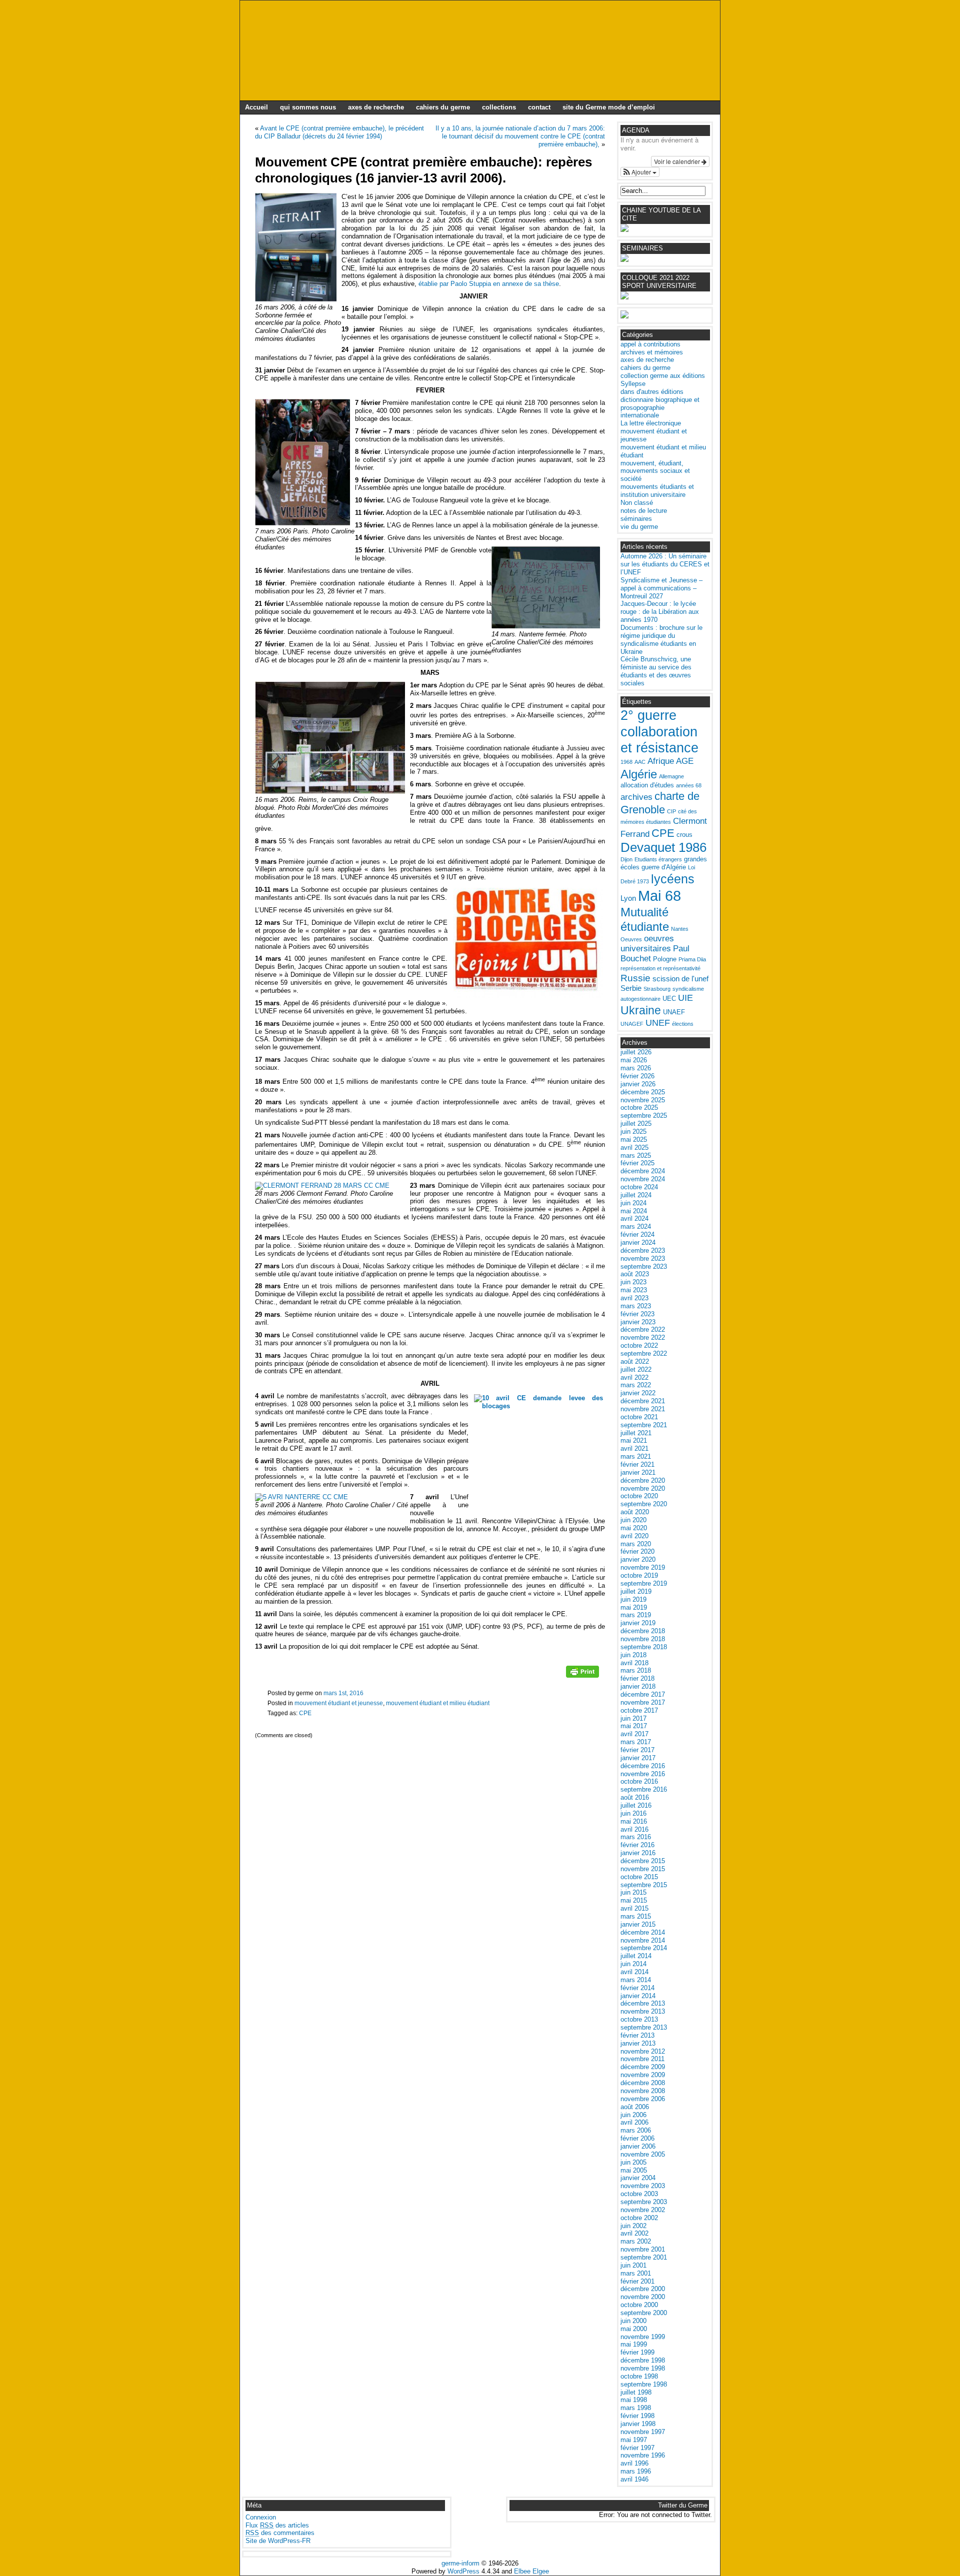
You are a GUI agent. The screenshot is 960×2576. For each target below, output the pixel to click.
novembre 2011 (642, 2059)
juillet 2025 (636, 1124)
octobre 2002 (639, 2218)
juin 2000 (633, 2321)
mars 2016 (636, 1837)
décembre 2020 (643, 1480)
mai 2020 (634, 1528)
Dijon (626, 859)
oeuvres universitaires (647, 944)
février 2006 (637, 2138)
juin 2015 (633, 1892)
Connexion (261, 2517)
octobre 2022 (639, 1345)
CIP (671, 811)
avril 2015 (634, 1908)
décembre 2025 (643, 1092)
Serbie (631, 988)
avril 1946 (634, 2479)
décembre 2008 (643, 2083)
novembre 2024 (643, 1179)
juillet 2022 (636, 1369)
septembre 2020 (644, 1504)
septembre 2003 (644, 2202)
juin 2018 (633, 1655)
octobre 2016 (639, 1781)
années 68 (689, 785)
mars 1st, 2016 (343, 1693)
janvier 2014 (638, 1996)
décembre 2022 (643, 1329)
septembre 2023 (644, 1267)
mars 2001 (636, 2273)
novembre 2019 (643, 1567)
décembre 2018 (643, 1631)
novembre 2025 (643, 1100)
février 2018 (637, 1678)
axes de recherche (376, 107)
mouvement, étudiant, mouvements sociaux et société (655, 471)
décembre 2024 (643, 1171)
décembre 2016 (643, 1766)
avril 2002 (634, 2233)
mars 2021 (636, 1456)
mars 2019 (636, 1615)
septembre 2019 (644, 1583)
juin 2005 (633, 2162)
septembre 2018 (644, 1647)
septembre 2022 (644, 1353)
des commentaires (280, 2533)
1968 (626, 762)
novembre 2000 (643, 2297)
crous (684, 835)
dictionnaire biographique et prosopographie (660, 404)
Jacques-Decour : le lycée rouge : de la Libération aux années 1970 (660, 612)
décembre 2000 (643, 2289)
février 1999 (637, 2352)
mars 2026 (636, 1068)
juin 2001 (633, 2265)
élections (683, 1024)
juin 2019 (633, 1599)
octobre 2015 (639, 1877)
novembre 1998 (643, 2368)
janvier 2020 (638, 1559)
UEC (669, 999)
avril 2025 (634, 1148)
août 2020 (635, 1512)
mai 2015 (634, 1900)
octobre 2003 (639, 2194)
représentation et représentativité (660, 968)
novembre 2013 (643, 2011)
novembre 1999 (643, 2337)
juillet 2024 (636, 1195)
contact (539, 107)
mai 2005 (634, 2170)
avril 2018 (634, 1663)
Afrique (661, 761)
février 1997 (637, 2448)
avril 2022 (634, 1377)
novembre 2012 (643, 2051)
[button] (640, 172)
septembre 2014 (644, 1948)
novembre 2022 (643, 1337)
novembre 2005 (643, 2154)
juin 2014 (633, 1964)
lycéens (673, 879)
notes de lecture (644, 511)
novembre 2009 (643, 2075)
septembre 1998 (644, 2384)
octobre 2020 (639, 1496)
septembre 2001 (644, 2257)
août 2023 (635, 1274)
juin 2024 (633, 1203)
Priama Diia (692, 959)
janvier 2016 (638, 1853)
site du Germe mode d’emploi (609, 107)
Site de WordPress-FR (278, 2541)
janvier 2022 (638, 1393)
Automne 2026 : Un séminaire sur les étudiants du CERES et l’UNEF (665, 564)
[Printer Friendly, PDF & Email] (582, 1675)
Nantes (680, 929)
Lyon (628, 898)
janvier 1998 (638, 2424)
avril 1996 (634, 2463)
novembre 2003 (643, 2186)
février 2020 (637, 1551)
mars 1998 (636, 2408)
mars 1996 (636, 2471)
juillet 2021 (636, 1433)
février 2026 (637, 1076)
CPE (305, 1713)
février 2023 (637, 1314)
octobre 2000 (639, 2305)
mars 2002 (636, 2241)
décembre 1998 (643, 2360)
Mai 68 (659, 896)
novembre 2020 (643, 1488)
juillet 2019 (636, 1591)
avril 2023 (634, 1298)
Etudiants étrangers (658, 859)
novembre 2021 (643, 1409)
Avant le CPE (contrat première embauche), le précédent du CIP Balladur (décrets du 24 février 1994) (339, 132)
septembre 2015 (644, 1885)
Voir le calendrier (678, 161)
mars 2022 (636, 1385)
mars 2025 (636, 1156)
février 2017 (637, 1750)
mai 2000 (634, 2329)
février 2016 (637, 1845)
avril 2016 (634, 1829)
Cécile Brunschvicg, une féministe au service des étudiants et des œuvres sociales (656, 671)
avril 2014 (634, 1972)
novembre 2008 (643, 2091)
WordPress (463, 2571)
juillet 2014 (636, 1956)
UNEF (658, 1023)
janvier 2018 (638, 1686)
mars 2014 (636, 1980)
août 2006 (635, 2107)
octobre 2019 (639, 1575)
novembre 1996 (643, 2455)
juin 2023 (633, 1282)
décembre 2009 (643, 2067)
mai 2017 (634, 1726)
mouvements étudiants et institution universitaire (657, 491)
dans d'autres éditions (652, 392)
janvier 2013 (638, 2043)
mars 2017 (636, 1742)
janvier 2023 (638, 1322)
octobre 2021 (639, 1417)
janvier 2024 (638, 1243)
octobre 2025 (639, 1108)
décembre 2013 (643, 2003)
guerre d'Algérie (664, 867)
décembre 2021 (643, 1401)
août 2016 (635, 1797)
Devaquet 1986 (663, 847)
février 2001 (637, 2281)
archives (636, 797)
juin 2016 (633, 1813)
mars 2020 (636, 1544)
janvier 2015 (638, 1924)
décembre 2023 (643, 1251)
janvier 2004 (638, 2178)
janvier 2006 (638, 2146)
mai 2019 (634, 1607)
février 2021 (637, 1464)
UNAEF (674, 1012)
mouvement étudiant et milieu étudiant (438, 1703)
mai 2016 (634, 1821)
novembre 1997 (643, 2432)
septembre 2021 (644, 1425)
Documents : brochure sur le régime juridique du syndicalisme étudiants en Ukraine (661, 640)
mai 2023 (634, 1290)
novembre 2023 (643, 1259)
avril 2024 (634, 1219)
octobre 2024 (639, 1187)
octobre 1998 (639, 2376)
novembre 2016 (643, 1774)
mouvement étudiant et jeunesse (339, 1703)
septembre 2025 (644, 1116)
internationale (640, 415)
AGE (685, 761)
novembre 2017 (643, 1702)
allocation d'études (647, 785)
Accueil (256, 107)
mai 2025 (634, 1140)
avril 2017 (634, 1734)
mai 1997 (634, 2440)
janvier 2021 (638, 1472)
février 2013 (637, 2035)
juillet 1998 (636, 2392)
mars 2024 (636, 1227)
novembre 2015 (643, 1869)
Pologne (665, 959)
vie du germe (639, 527)
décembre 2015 (643, 1861)
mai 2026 (634, 1060)
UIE (685, 998)
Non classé (637, 503)
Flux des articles (277, 2525)
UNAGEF (632, 1024)
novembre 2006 (643, 2099)
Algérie (639, 774)
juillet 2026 (636, 1052)
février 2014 (637, 1988)
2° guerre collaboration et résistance (659, 732)
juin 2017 (633, 1718)
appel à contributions (650, 344)
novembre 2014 (643, 1940)
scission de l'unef (680, 979)
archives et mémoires (652, 352)
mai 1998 (634, 2400)
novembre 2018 (643, 1639)
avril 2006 (634, 2122)
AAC (640, 762)
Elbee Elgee (531, 2571)
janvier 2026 (638, 1084)
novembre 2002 (643, 2210)
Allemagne (671, 776)
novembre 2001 (643, 2249)
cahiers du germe (443, 107)
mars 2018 (636, 1670)
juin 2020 (633, 1520)
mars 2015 (636, 1916)
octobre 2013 (639, 2019)
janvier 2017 (638, 1758)
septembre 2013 (644, 2027)
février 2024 (637, 1235)
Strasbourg (657, 989)
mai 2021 (634, 1440)
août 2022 (635, 1361)
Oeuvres (631, 939)
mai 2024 (634, 1211)
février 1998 (637, 2416)
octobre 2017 (639, 1710)
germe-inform (460, 2563)
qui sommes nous (308, 107)
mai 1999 (634, 2344)
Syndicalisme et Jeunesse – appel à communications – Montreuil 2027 (661, 588)
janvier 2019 (638, 1623)
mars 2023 (636, 1306)
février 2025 (637, 1163)
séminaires (636, 519)
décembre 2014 (643, 1932)
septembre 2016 (644, 1789)
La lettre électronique (651, 423)
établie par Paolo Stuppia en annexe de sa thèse (489, 284)
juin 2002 (633, 2226)
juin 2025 (633, 1132)
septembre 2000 (644, 2313)
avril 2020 (634, 1536)
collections (499, 107)
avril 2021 (634, 1448)
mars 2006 (636, 2130)
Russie (635, 978)
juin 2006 (633, 2115)
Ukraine (641, 1010)
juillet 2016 (636, 1805)
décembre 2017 (643, 1694)
